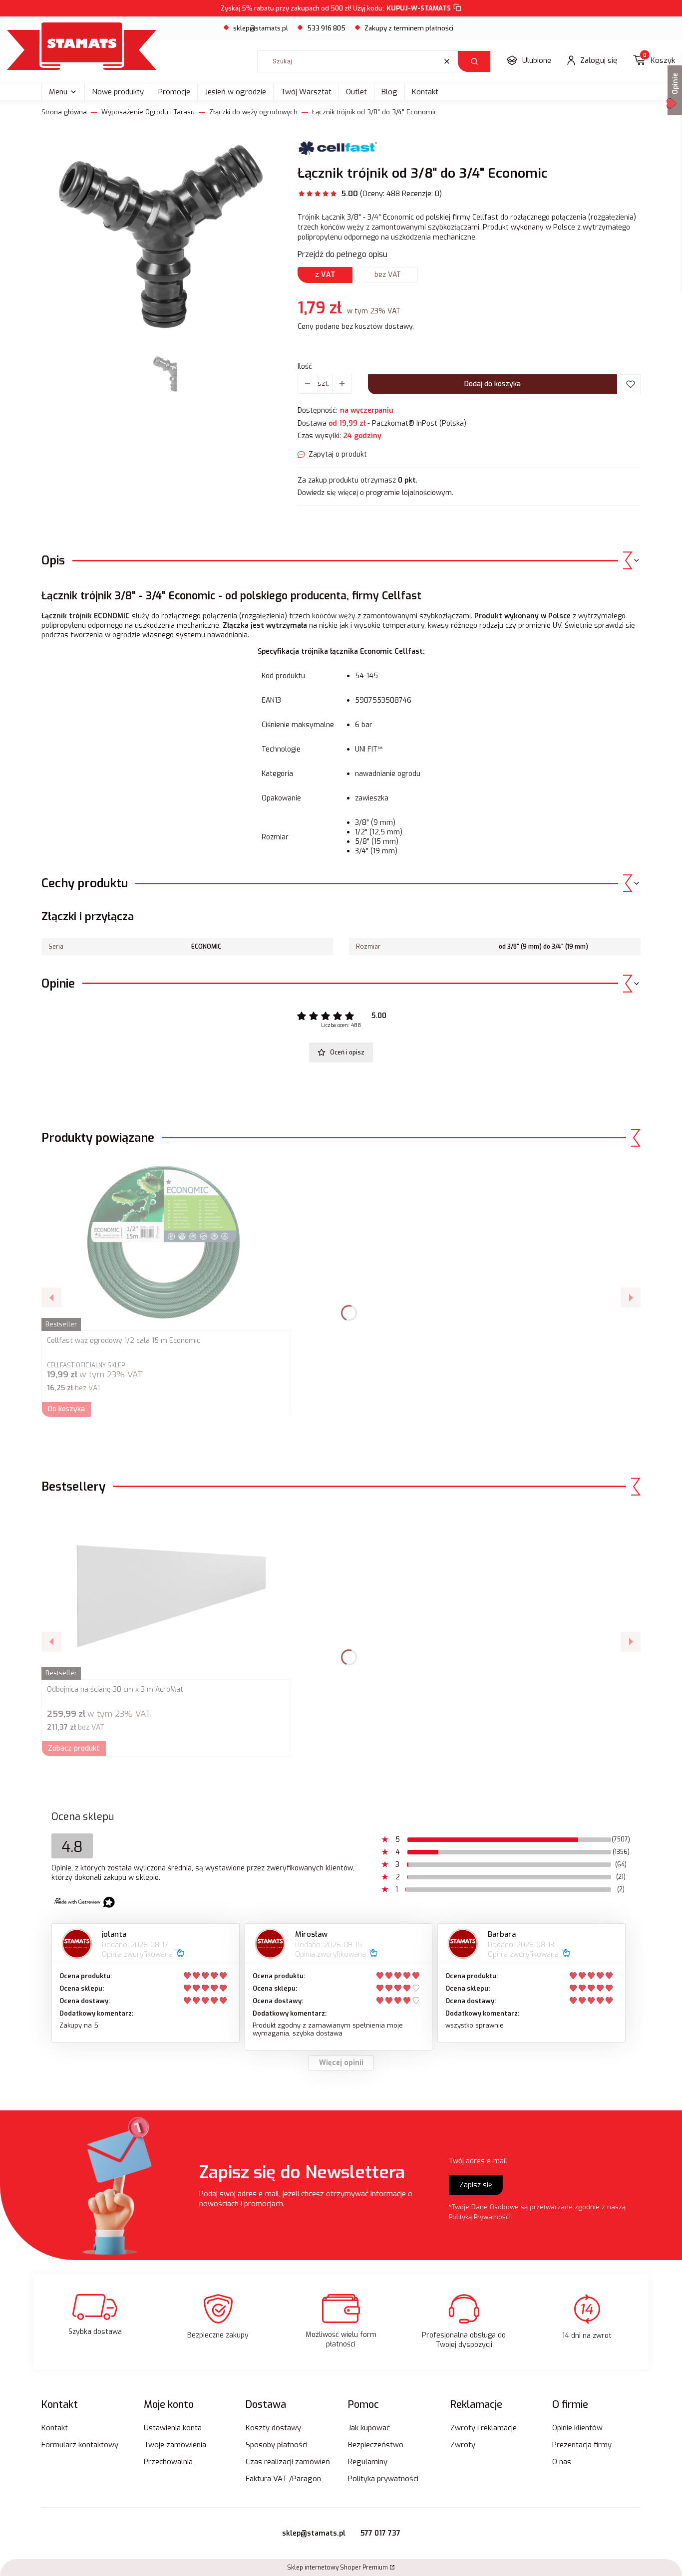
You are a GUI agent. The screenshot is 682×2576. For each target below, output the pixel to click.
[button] (474, 61)
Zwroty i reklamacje (484, 2428)
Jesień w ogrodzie (235, 92)
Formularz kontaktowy (80, 2445)
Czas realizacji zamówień (288, 2462)
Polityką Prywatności (480, 2217)
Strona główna (64, 112)
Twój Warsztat (306, 92)
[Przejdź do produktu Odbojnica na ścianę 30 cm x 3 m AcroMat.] (166, 1592)
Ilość (305, 367)
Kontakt (425, 92)
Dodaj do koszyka (493, 384)
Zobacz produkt (74, 1748)
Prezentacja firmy (582, 2445)
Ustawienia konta (173, 2428)
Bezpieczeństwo (376, 2445)
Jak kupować (369, 2428)
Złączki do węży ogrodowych (253, 112)
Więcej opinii (341, 2063)
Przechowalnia (168, 2462)
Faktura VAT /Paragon (283, 2479)
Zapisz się (476, 2185)
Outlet (356, 92)
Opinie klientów (577, 2428)
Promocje (174, 92)
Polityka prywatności (383, 2479)
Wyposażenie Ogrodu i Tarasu (148, 112)
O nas (562, 2462)
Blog (389, 92)
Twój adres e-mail (478, 2161)
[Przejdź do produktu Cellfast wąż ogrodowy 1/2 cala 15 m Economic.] (166, 1244)
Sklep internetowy (338, 2568)
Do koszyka (66, 1409)
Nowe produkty (118, 92)
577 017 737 (380, 2533)
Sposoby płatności (277, 2445)
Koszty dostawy (273, 2428)
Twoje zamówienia (175, 2445)
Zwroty (463, 2445)
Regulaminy (368, 2462)
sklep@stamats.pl (261, 28)
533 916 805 (326, 28)
